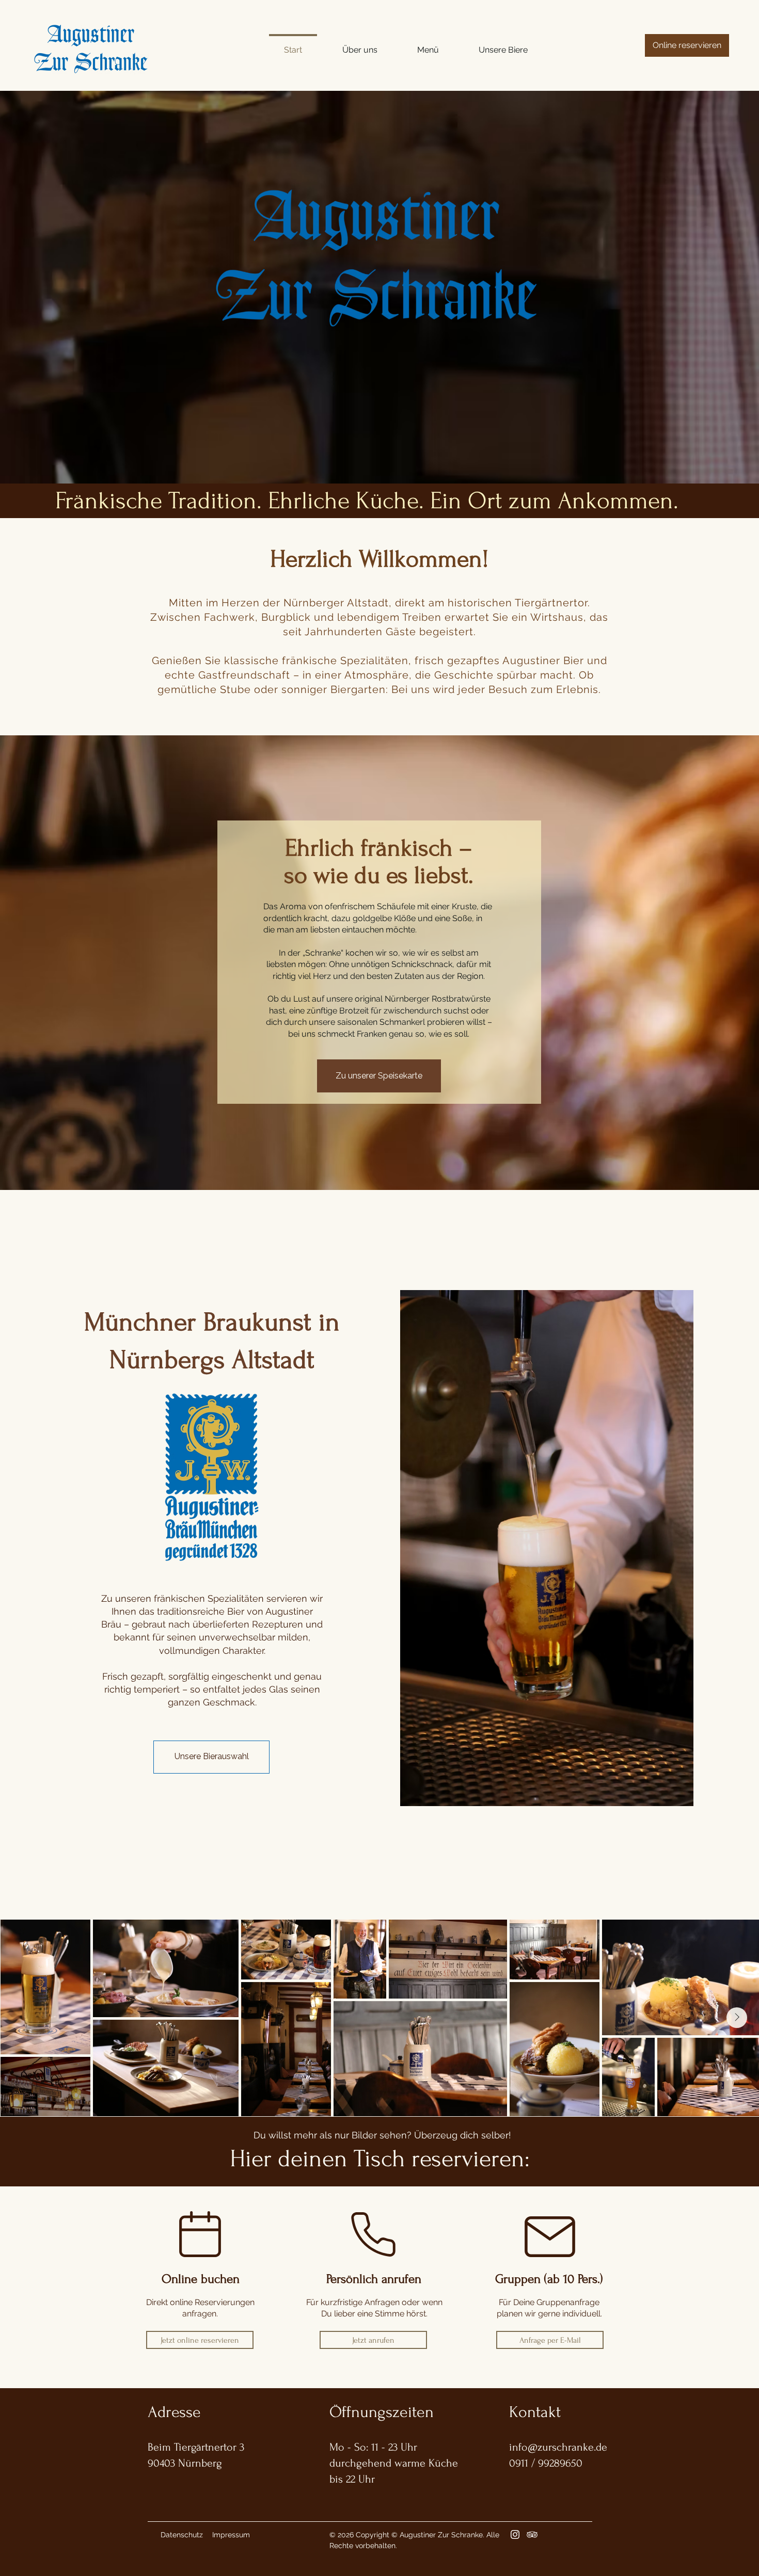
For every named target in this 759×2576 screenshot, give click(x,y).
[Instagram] (515, 2534)
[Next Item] (737, 2018)
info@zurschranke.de (558, 2447)
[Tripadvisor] (532, 2534)
